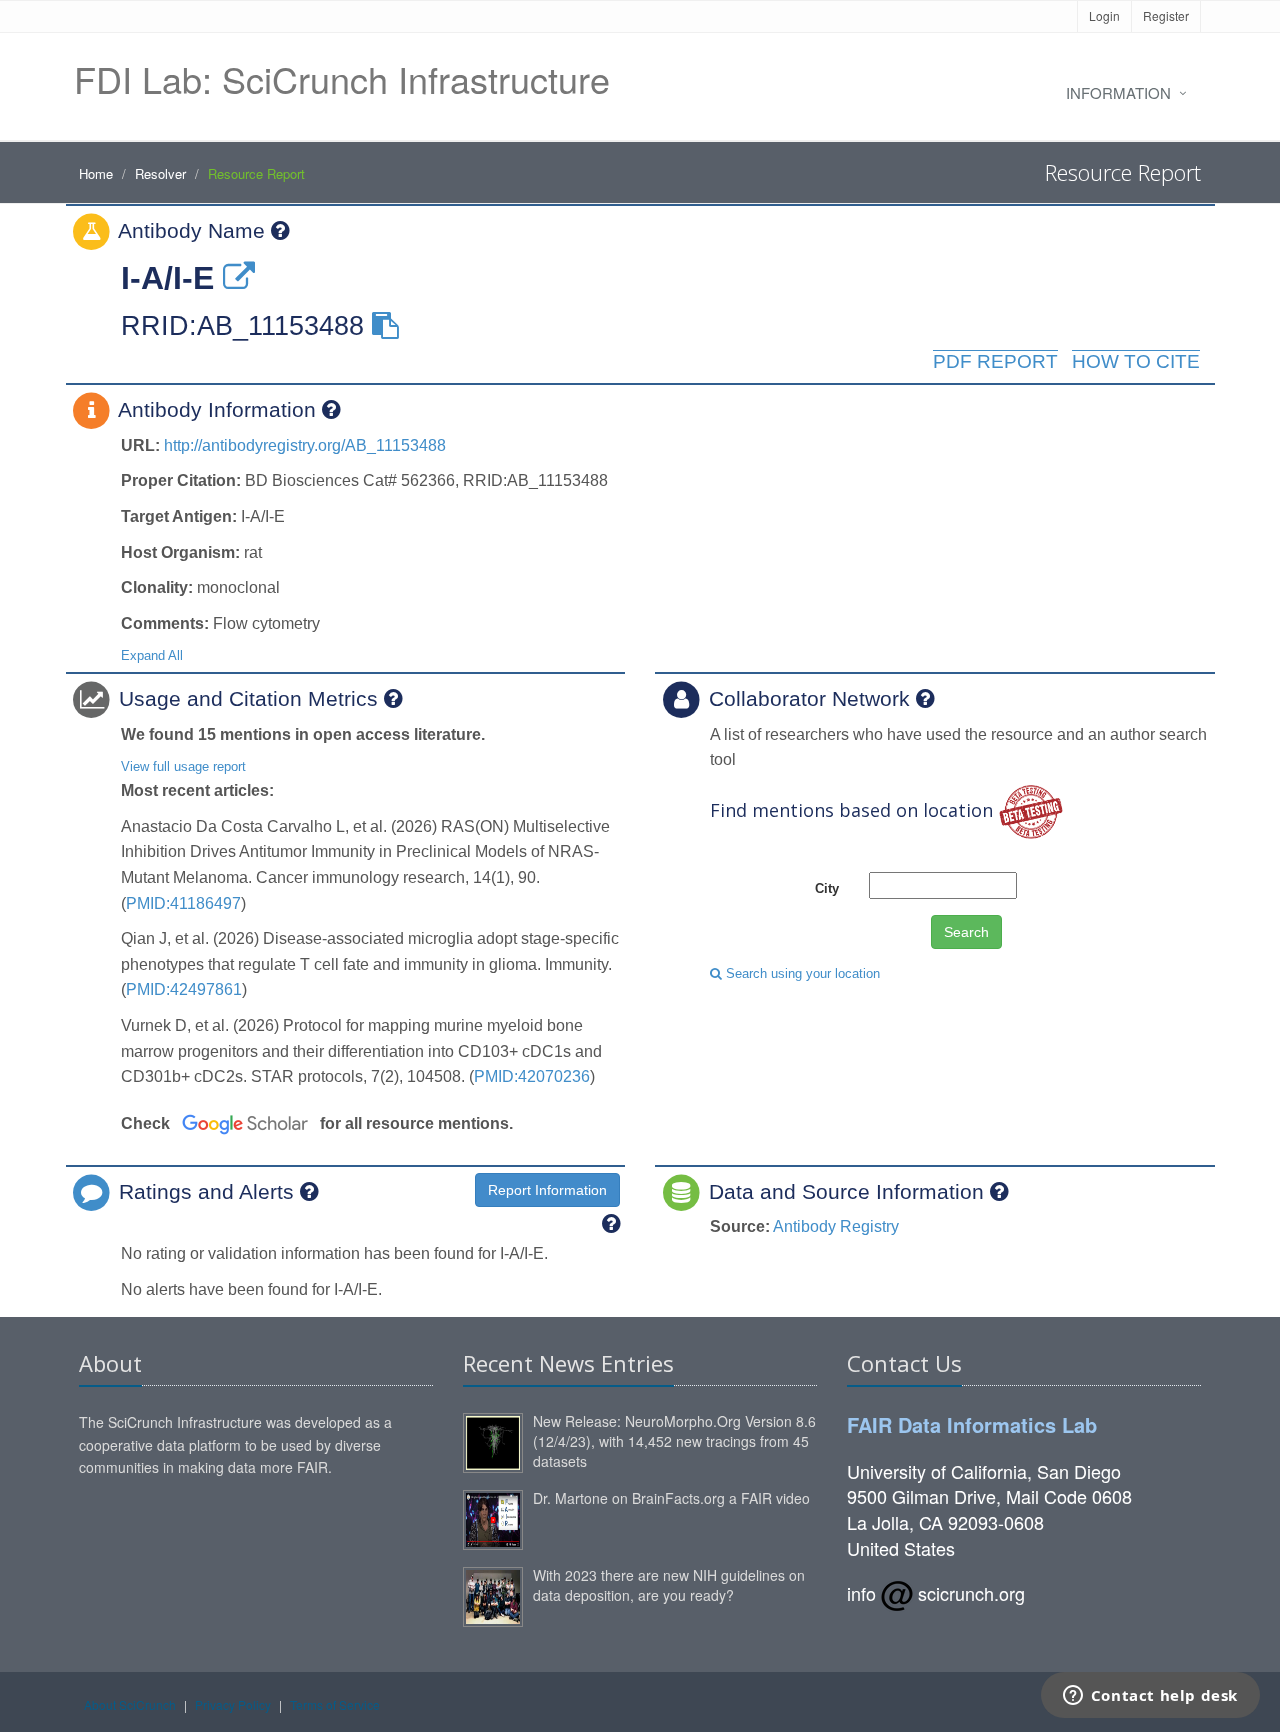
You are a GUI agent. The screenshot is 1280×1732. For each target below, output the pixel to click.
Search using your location (801, 973)
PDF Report (995, 361)
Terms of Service (335, 1704)
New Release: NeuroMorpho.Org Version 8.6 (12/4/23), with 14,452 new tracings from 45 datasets (674, 1441)
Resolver (160, 173)
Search (966, 932)
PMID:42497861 (184, 989)
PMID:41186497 (183, 903)
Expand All (152, 655)
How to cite (1136, 361)
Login (1104, 15)
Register (1166, 15)
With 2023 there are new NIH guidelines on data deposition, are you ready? (669, 1585)
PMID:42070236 (532, 1076)
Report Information (547, 1190)
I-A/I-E (167, 278)
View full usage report (183, 766)
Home (96, 173)
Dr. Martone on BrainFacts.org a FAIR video (671, 1498)
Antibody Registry (836, 1226)
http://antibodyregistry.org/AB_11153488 (305, 445)
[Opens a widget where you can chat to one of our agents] (1150, 1697)
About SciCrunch (130, 1704)
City (827, 888)
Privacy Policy (233, 1704)
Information (1118, 92)
